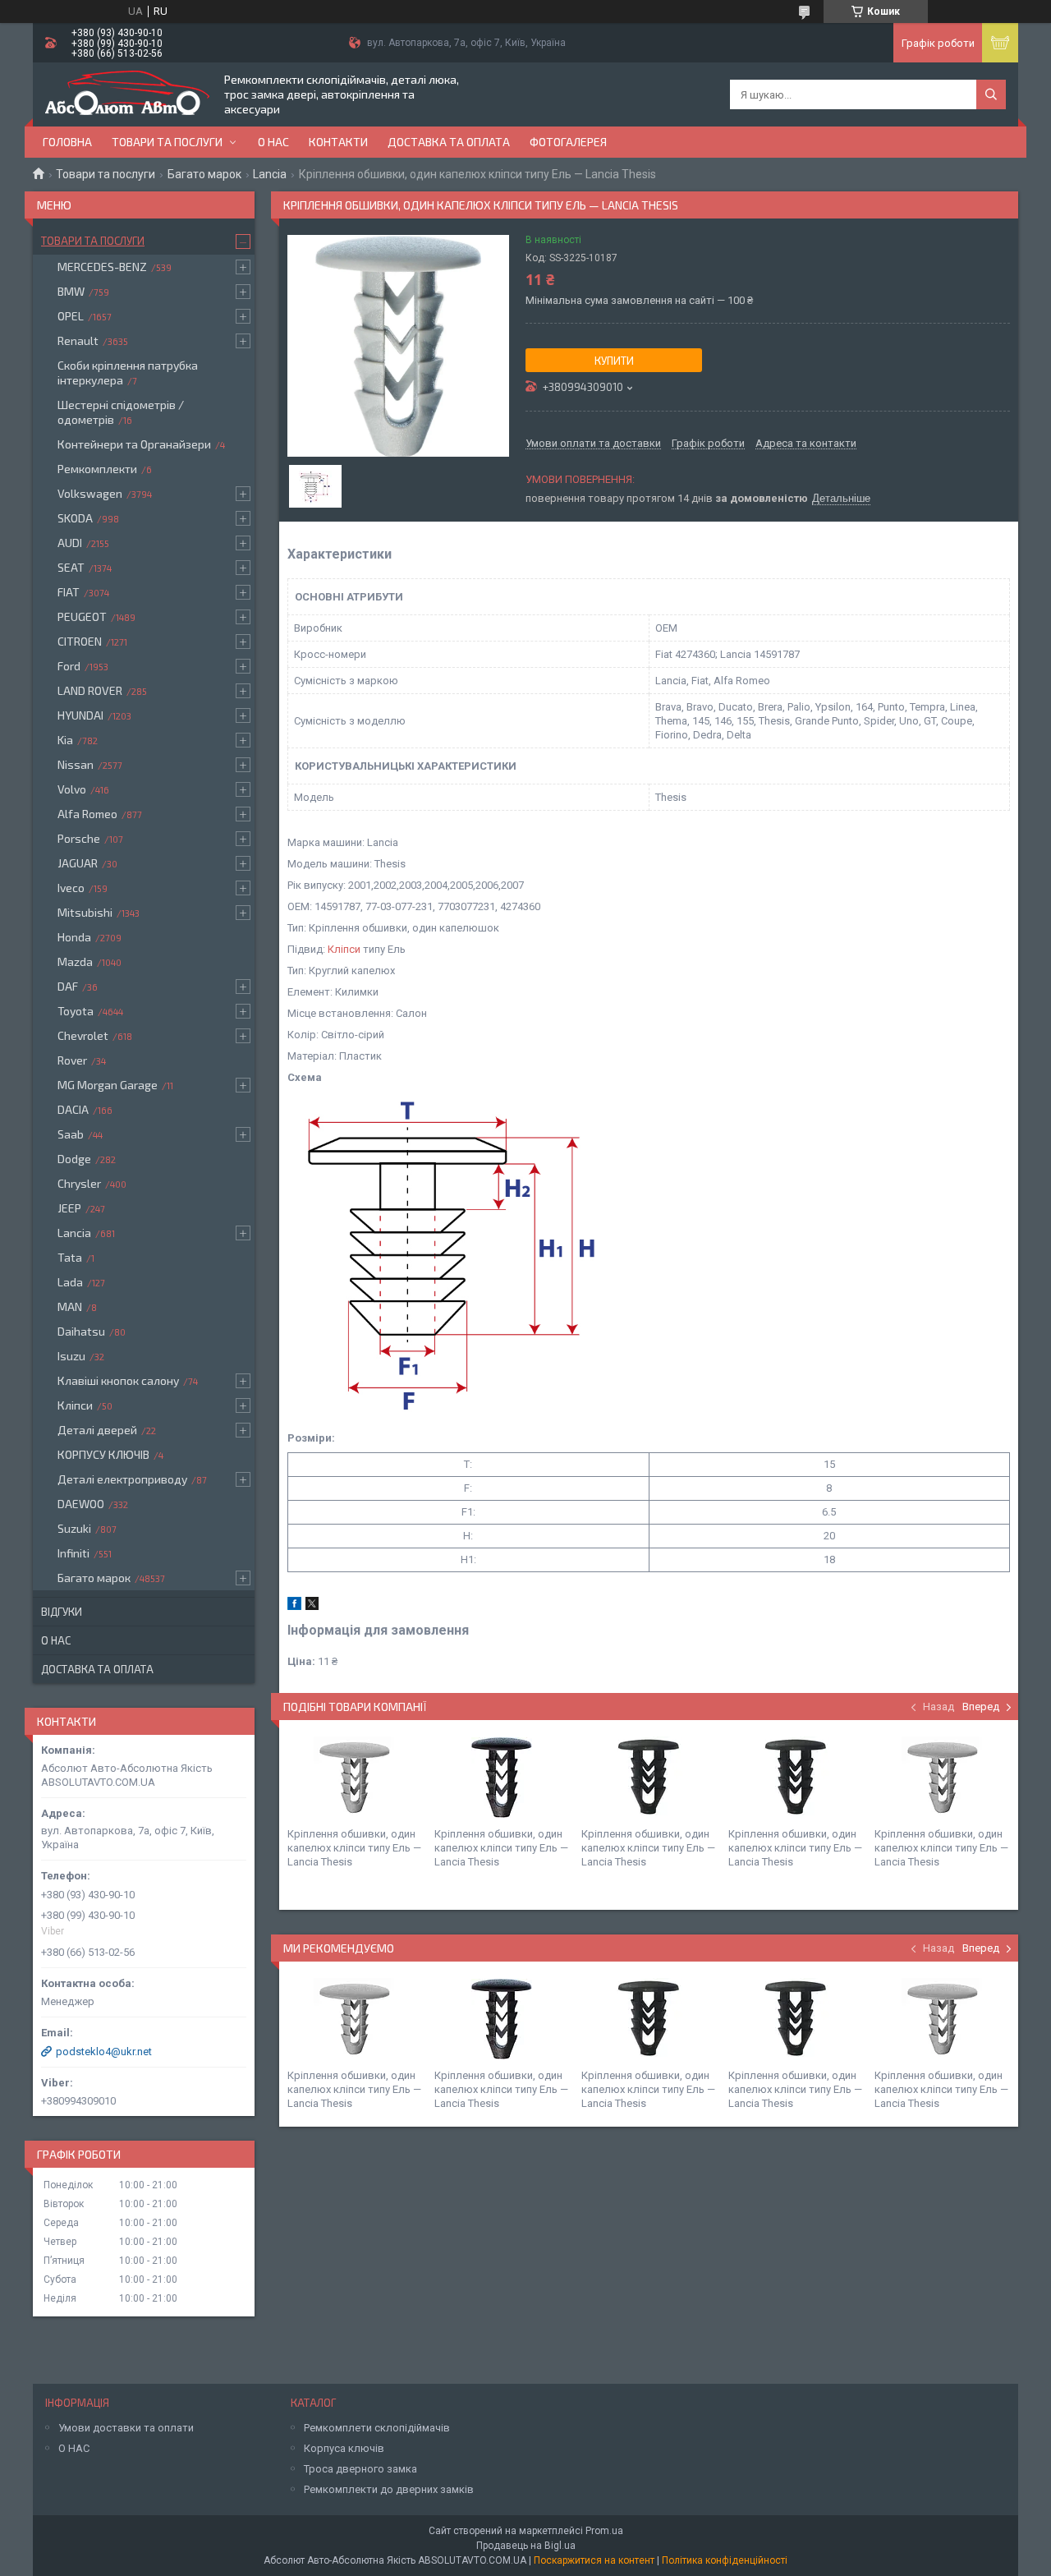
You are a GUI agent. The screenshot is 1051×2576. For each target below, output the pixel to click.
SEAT (71, 567)
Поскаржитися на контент (594, 2560)
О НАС (74, 2448)
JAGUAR (78, 863)
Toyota (76, 1011)
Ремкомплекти (97, 469)
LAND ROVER (90, 690)
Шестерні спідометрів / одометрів (121, 412)
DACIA (73, 1109)
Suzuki (74, 1528)
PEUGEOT (82, 616)
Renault (78, 340)
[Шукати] (991, 94)
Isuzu (71, 1356)
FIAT (69, 592)
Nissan (76, 764)
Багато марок (204, 174)
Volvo (72, 789)
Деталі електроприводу (122, 1479)
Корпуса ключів (344, 2448)
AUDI (70, 543)
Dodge (74, 1159)
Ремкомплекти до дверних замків (389, 2489)
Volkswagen (90, 493)
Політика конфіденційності (725, 2560)
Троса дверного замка (360, 2469)
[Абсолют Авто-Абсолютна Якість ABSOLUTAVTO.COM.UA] (127, 94)
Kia (65, 740)
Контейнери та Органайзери (134, 444)
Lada (70, 1282)
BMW (71, 291)
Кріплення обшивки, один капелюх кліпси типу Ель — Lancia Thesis (354, 1848)
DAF (68, 986)
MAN (70, 1306)
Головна (67, 142)
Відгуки (62, 1612)
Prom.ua (604, 2531)
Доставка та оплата (449, 142)
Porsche (79, 838)
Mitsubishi (85, 912)
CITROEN (80, 641)
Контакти (338, 142)
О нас (273, 142)
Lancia (270, 174)
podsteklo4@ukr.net (104, 2052)
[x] (312, 1606)
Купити (614, 361)
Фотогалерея (568, 142)
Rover (72, 1060)
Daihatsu (81, 1331)
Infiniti (73, 1553)
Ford (69, 666)
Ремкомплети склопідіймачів (377, 2428)
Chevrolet (83, 1035)
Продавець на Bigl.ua (526, 2546)
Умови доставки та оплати (126, 2428)
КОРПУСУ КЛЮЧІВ (103, 1454)
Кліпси (344, 949)
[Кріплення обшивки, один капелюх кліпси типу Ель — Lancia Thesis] (355, 1778)
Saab (71, 1134)
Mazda (75, 961)
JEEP (69, 1208)
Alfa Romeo (87, 814)
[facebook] (294, 1606)
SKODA (75, 518)
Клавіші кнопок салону (118, 1380)
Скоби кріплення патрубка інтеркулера (128, 373)
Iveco (71, 888)
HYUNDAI (80, 715)
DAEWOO (81, 1504)
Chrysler (79, 1183)
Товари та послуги (167, 142)
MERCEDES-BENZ (102, 267)
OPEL (71, 316)
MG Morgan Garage (108, 1085)
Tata (70, 1257)
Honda (74, 937)
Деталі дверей (97, 1430)
